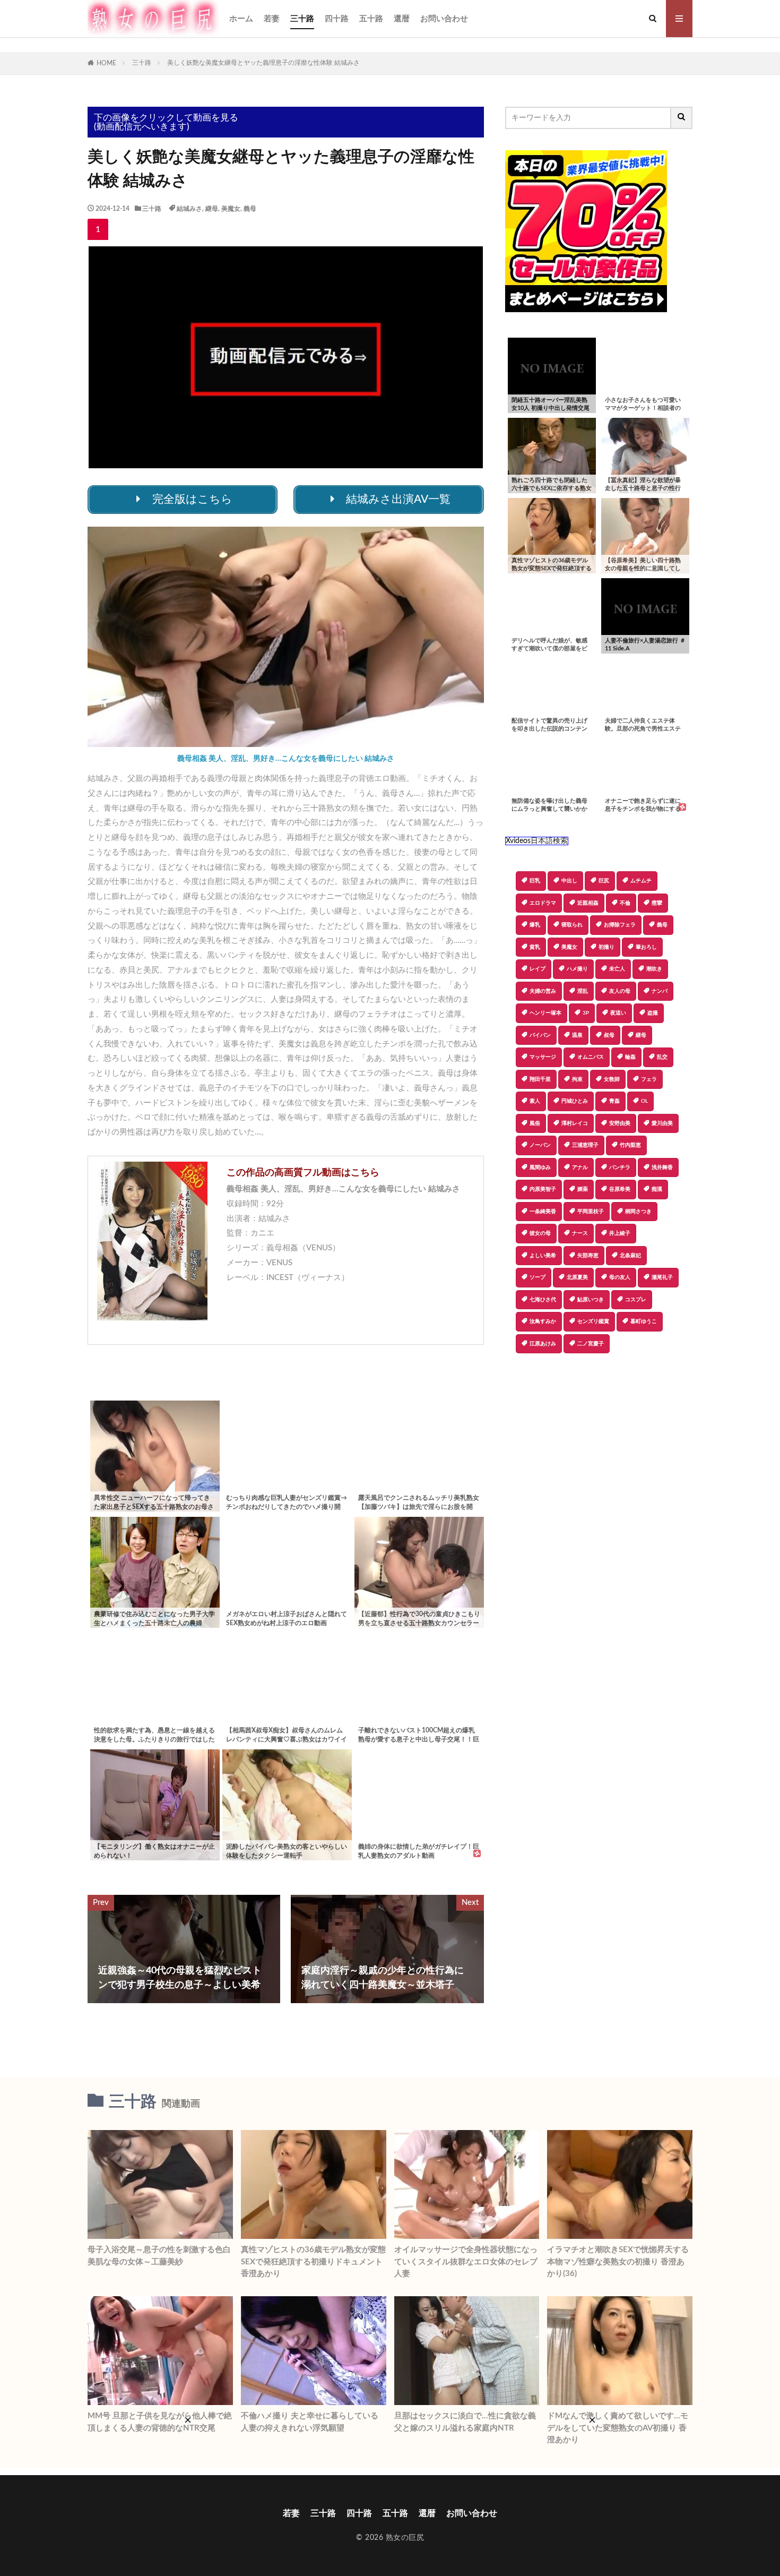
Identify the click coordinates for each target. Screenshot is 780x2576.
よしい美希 (543, 1256)
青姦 (614, 1101)
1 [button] (98, 229)
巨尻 (604, 881)
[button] (513, 1390)
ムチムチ (641, 881)
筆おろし (646, 947)
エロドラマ (543, 903)
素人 (535, 1101)
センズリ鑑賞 (593, 1321)
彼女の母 (540, 1233)
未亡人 (617, 969)
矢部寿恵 (588, 1256)
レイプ (538, 969)
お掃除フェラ (620, 925)
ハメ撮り (577, 969)
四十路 (337, 19)
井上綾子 (620, 1233)
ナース (580, 1233)
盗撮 (653, 1013)
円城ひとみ (575, 1101)
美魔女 (231, 209)
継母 (212, 209)
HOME (106, 63)
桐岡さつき (638, 1212)
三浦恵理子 (585, 1145)
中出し (569, 881)
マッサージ (543, 1057)
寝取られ (572, 925)
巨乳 (535, 881)
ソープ (538, 1277)
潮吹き (654, 969)
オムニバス (591, 1057)
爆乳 (535, 925)
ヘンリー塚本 (545, 1013)
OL (644, 1101)
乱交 (662, 1057)
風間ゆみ (540, 1167)
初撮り (606, 947)
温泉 (577, 1035)
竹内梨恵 (630, 1145)
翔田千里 (540, 1079)
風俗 (535, 1123)
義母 (250, 209)
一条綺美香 (543, 1212)
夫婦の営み (543, 991)
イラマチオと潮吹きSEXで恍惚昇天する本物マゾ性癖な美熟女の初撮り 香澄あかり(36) (618, 2262)
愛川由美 (662, 1123)
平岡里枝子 (591, 1212)
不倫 (625, 903)
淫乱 (583, 991)
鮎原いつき (591, 1300)
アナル (580, 1167)
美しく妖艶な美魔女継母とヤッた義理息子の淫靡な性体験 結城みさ (263, 63)
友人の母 (620, 991)
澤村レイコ (575, 1123)
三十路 (302, 19)
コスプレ (636, 1300)
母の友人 (620, 1277)
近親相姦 (588, 903)
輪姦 (630, 1057)
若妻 (272, 19)
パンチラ (620, 1167)
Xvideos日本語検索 (537, 841)
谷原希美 (620, 1189)
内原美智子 (543, 1189)
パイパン (540, 1035)
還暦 (402, 19)
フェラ (649, 1079)
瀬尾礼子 (662, 1277)
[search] (682, 118)
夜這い (618, 1013)
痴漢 (657, 1189)
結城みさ (189, 209)
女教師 (612, 1079)
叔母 (609, 1035)
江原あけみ (543, 1344)
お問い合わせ (444, 19)
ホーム (241, 19)
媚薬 (583, 1189)
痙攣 (657, 903)
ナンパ (660, 991)
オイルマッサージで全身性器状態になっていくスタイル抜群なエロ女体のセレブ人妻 (466, 2262)
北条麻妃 (630, 1256)
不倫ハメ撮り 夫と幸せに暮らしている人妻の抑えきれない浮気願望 (310, 2422)
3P (586, 1013)
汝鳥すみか (543, 1321)
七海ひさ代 (543, 1300)
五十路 (371, 19)
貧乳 (535, 947)
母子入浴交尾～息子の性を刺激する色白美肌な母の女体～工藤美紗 (159, 2256)
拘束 (577, 1079)
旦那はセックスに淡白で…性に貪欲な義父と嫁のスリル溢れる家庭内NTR (465, 2422)
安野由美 (620, 1123)
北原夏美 (577, 1277)
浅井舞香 (662, 1167)
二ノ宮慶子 (591, 1344)
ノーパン (540, 1145)
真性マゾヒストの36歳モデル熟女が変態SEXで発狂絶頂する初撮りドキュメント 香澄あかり (313, 2262)
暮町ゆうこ (644, 1321)
